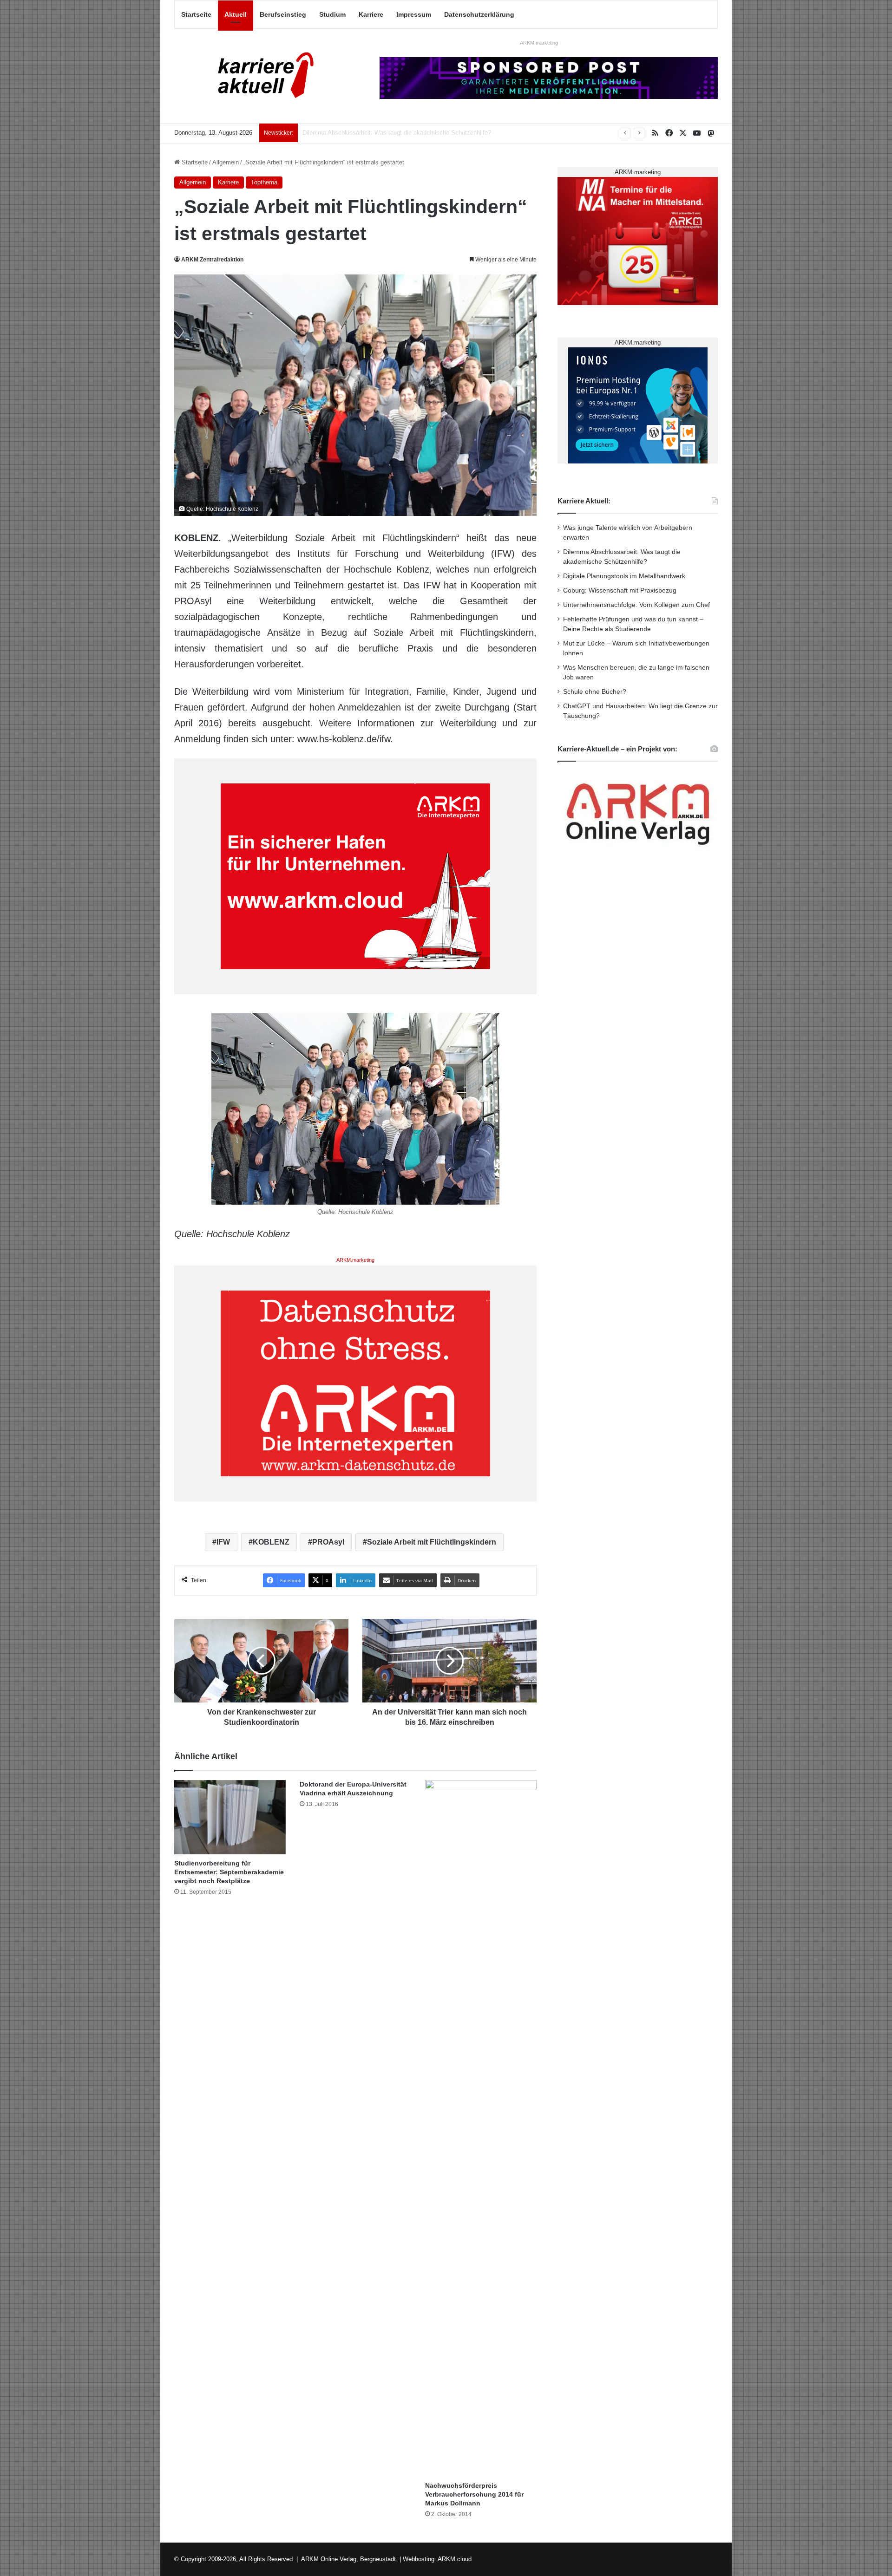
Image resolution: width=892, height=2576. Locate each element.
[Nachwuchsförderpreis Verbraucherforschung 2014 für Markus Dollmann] (481, 2128)
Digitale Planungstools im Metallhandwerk (358, 133)
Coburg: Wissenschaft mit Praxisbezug (620, 590)
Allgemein (226, 162)
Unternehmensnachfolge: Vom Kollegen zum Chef (636, 605)
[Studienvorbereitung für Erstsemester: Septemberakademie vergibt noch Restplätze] (230, 1817)
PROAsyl (328, 1542)
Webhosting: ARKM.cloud (437, 2559)
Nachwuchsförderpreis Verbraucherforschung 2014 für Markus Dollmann (474, 2494)
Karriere (371, 14)
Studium (332, 14)
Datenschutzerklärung (479, 14)
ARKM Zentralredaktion (212, 260)
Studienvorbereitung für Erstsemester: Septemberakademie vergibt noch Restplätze (229, 1872)
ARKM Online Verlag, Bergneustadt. (349, 2559)
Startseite (196, 14)
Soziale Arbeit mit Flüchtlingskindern (432, 1542)
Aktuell (236, 14)
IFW (223, 1542)
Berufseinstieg (283, 14)
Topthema (264, 182)
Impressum (414, 14)
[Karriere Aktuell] (260, 76)
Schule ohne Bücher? (595, 692)
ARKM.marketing (539, 43)
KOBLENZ (271, 1542)
